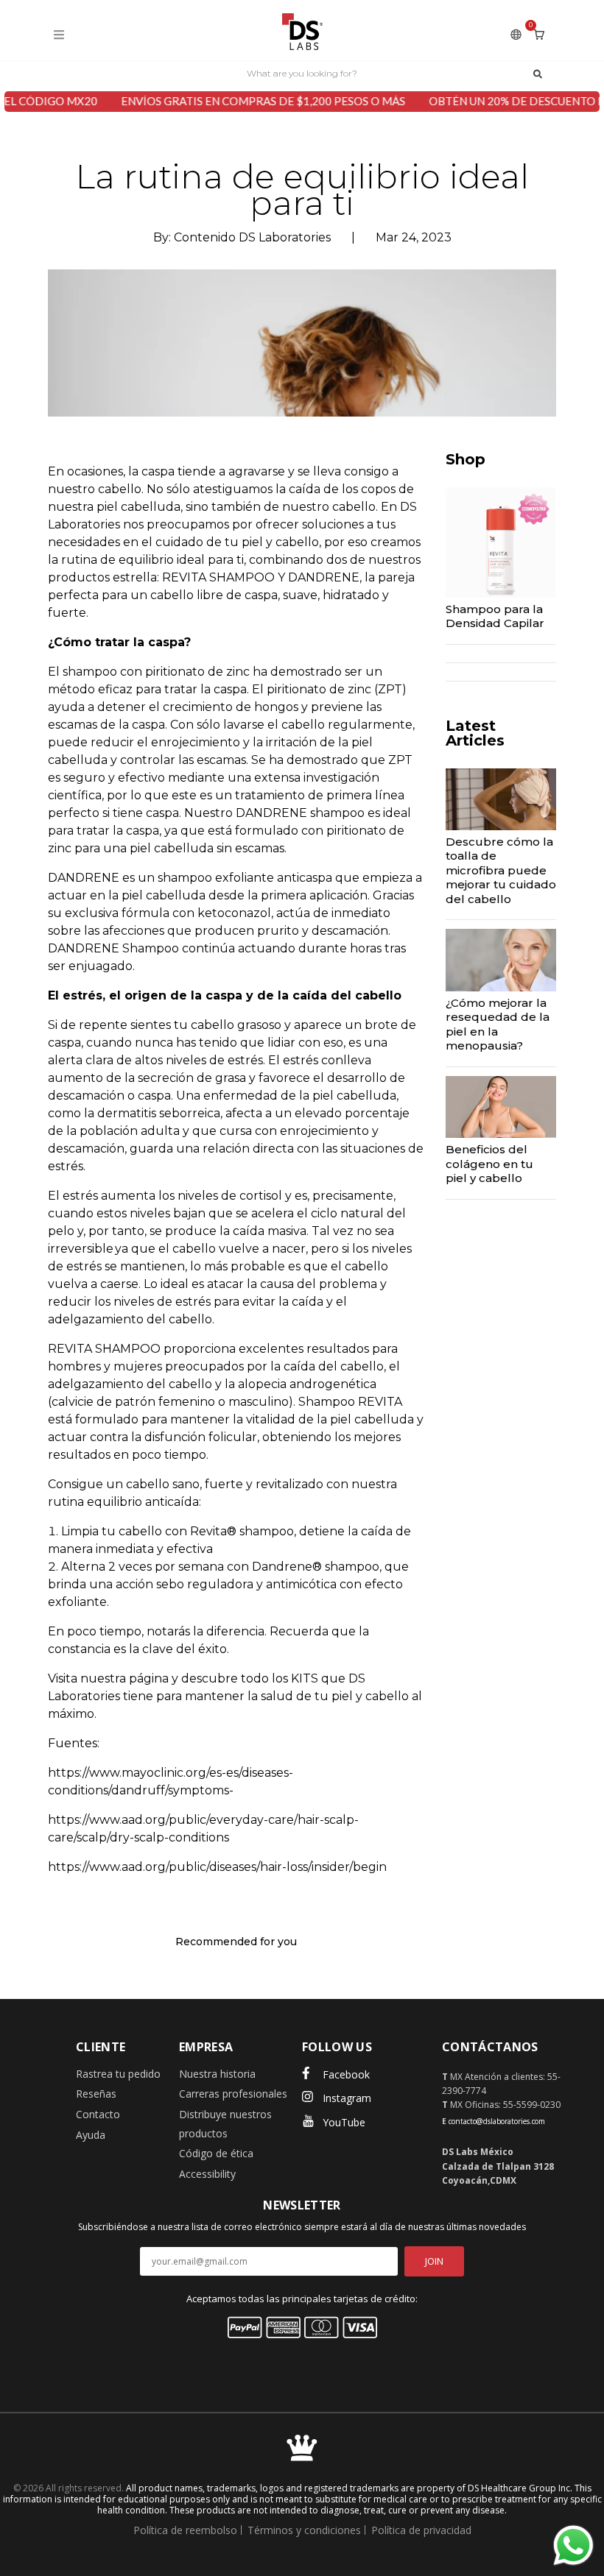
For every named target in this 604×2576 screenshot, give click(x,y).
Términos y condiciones (304, 2530)
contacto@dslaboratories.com (497, 2121)
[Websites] (516, 34)
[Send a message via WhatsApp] (573, 2545)
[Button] (538, 73)
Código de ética (216, 2153)
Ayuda (91, 2135)
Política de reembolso (185, 2530)
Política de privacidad (421, 2530)
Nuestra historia (217, 2074)
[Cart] (539, 34)
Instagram (347, 2098)
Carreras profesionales (233, 2094)
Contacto (98, 2114)
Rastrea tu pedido (118, 2074)
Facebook (346, 2074)
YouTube (344, 2122)
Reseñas (96, 2094)
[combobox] (302, 73)
